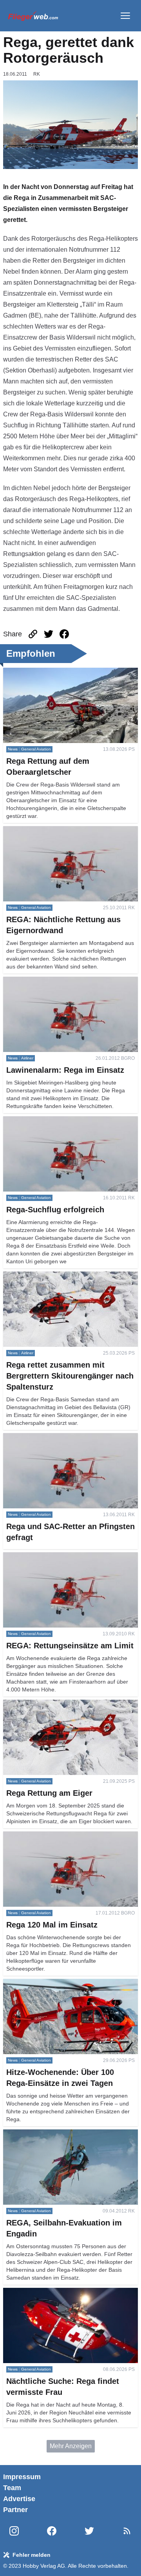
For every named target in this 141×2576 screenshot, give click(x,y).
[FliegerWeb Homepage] (33, 16)
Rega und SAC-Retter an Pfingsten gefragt (62, 1438)
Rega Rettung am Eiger (36, 1704)
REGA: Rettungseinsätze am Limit (51, 1557)
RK (37, 74)
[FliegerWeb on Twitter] (89, 2531)
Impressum (22, 2477)
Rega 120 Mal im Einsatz (38, 1836)
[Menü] (125, 16)
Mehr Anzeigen (71, 2446)
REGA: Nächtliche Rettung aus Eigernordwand (68, 831)
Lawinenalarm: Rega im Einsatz (47, 981)
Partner (15, 2510)
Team (12, 2488)
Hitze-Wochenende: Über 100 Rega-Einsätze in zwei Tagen (69, 1988)
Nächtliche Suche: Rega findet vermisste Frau (67, 2292)
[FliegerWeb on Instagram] (14, 2531)
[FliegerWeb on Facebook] (52, 2531)
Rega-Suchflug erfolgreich (40, 1121)
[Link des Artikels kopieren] (33, 634)
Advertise (19, 2499)
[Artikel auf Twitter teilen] (49, 634)
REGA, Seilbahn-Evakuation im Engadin (60, 2134)
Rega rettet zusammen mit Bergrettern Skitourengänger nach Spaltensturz (56, 1281)
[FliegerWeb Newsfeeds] (127, 2531)
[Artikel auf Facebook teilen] (64, 634)
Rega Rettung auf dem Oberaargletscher (59, 672)
